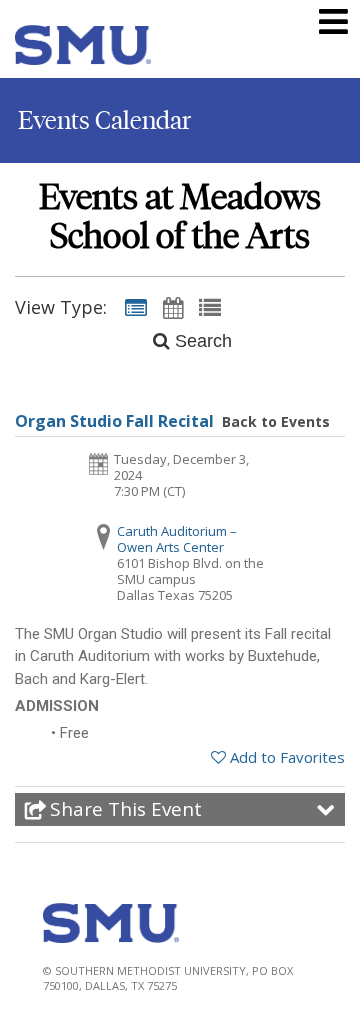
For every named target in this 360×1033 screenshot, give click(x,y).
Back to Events (276, 421)
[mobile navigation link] (333, 21)
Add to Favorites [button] (287, 757)
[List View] (210, 307)
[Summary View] (136, 307)
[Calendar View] (173, 307)
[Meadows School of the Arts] (83, 49)
